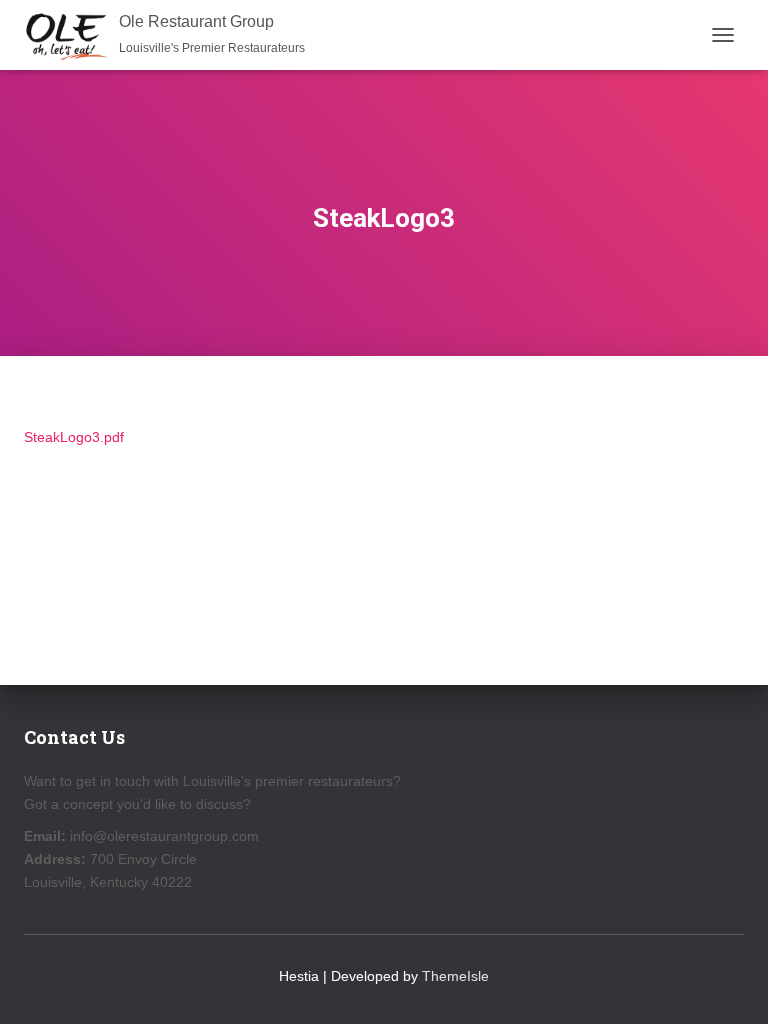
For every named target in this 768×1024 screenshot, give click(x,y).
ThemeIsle (455, 976)
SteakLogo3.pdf (74, 437)
